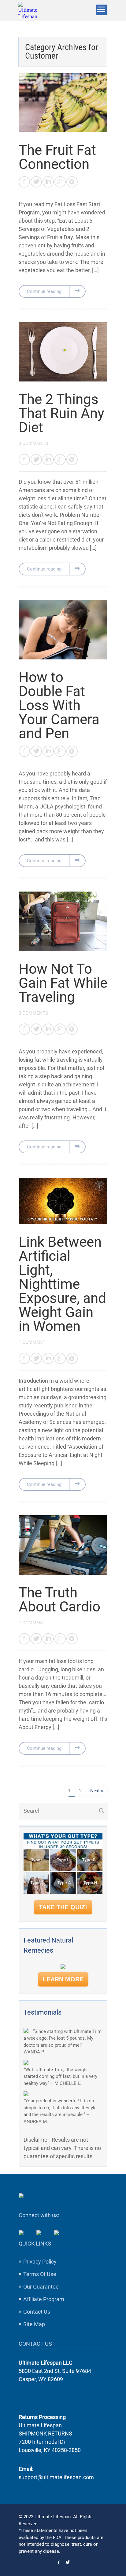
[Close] (110, 1180)
